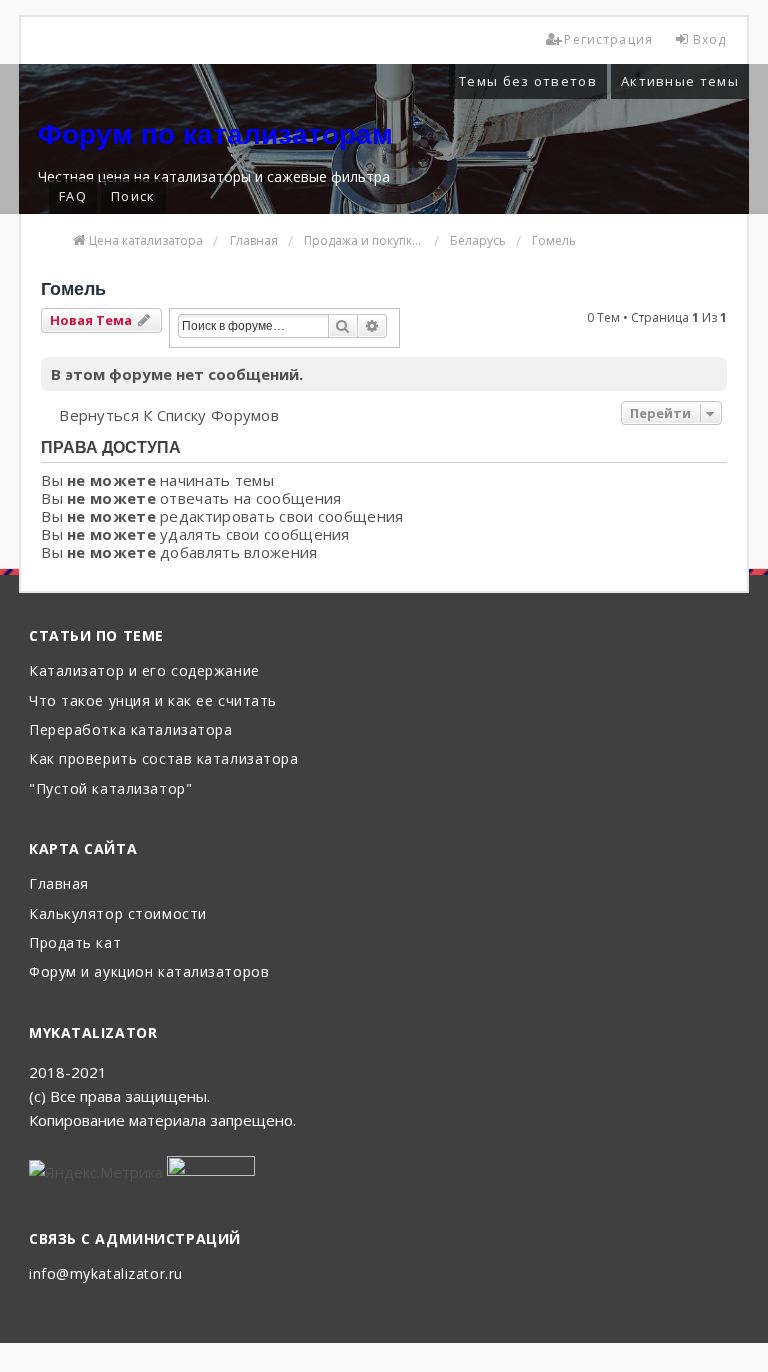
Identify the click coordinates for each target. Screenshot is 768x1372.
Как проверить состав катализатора (163, 759)
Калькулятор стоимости (118, 914)
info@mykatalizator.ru (106, 1274)
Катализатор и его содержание (144, 671)
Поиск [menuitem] (133, 196)
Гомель (73, 289)
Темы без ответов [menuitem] (528, 81)
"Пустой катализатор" (110, 789)
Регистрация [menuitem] (608, 39)
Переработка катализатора (130, 730)
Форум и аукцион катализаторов (149, 972)
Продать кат (75, 943)
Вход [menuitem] (710, 39)
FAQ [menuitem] (73, 196)
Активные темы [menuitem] (680, 81)
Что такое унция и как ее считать (153, 701)
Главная (59, 884)
